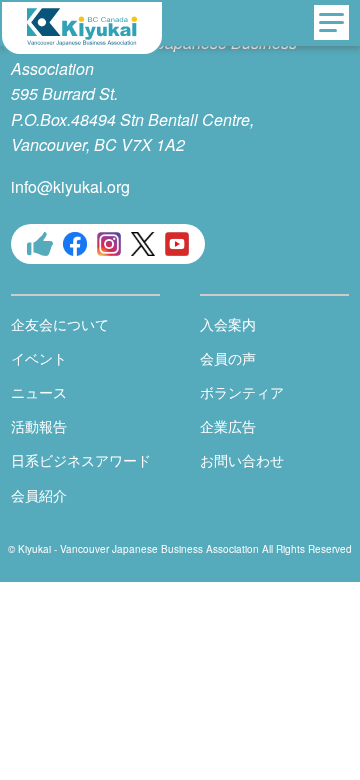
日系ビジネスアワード (81, 460)
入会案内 (228, 324)
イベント (39, 358)
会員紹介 (39, 495)
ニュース (39, 392)
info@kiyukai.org (70, 186)
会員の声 (228, 358)
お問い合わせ (242, 460)
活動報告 (39, 426)
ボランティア (242, 392)
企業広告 (228, 426)
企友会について (60, 324)
